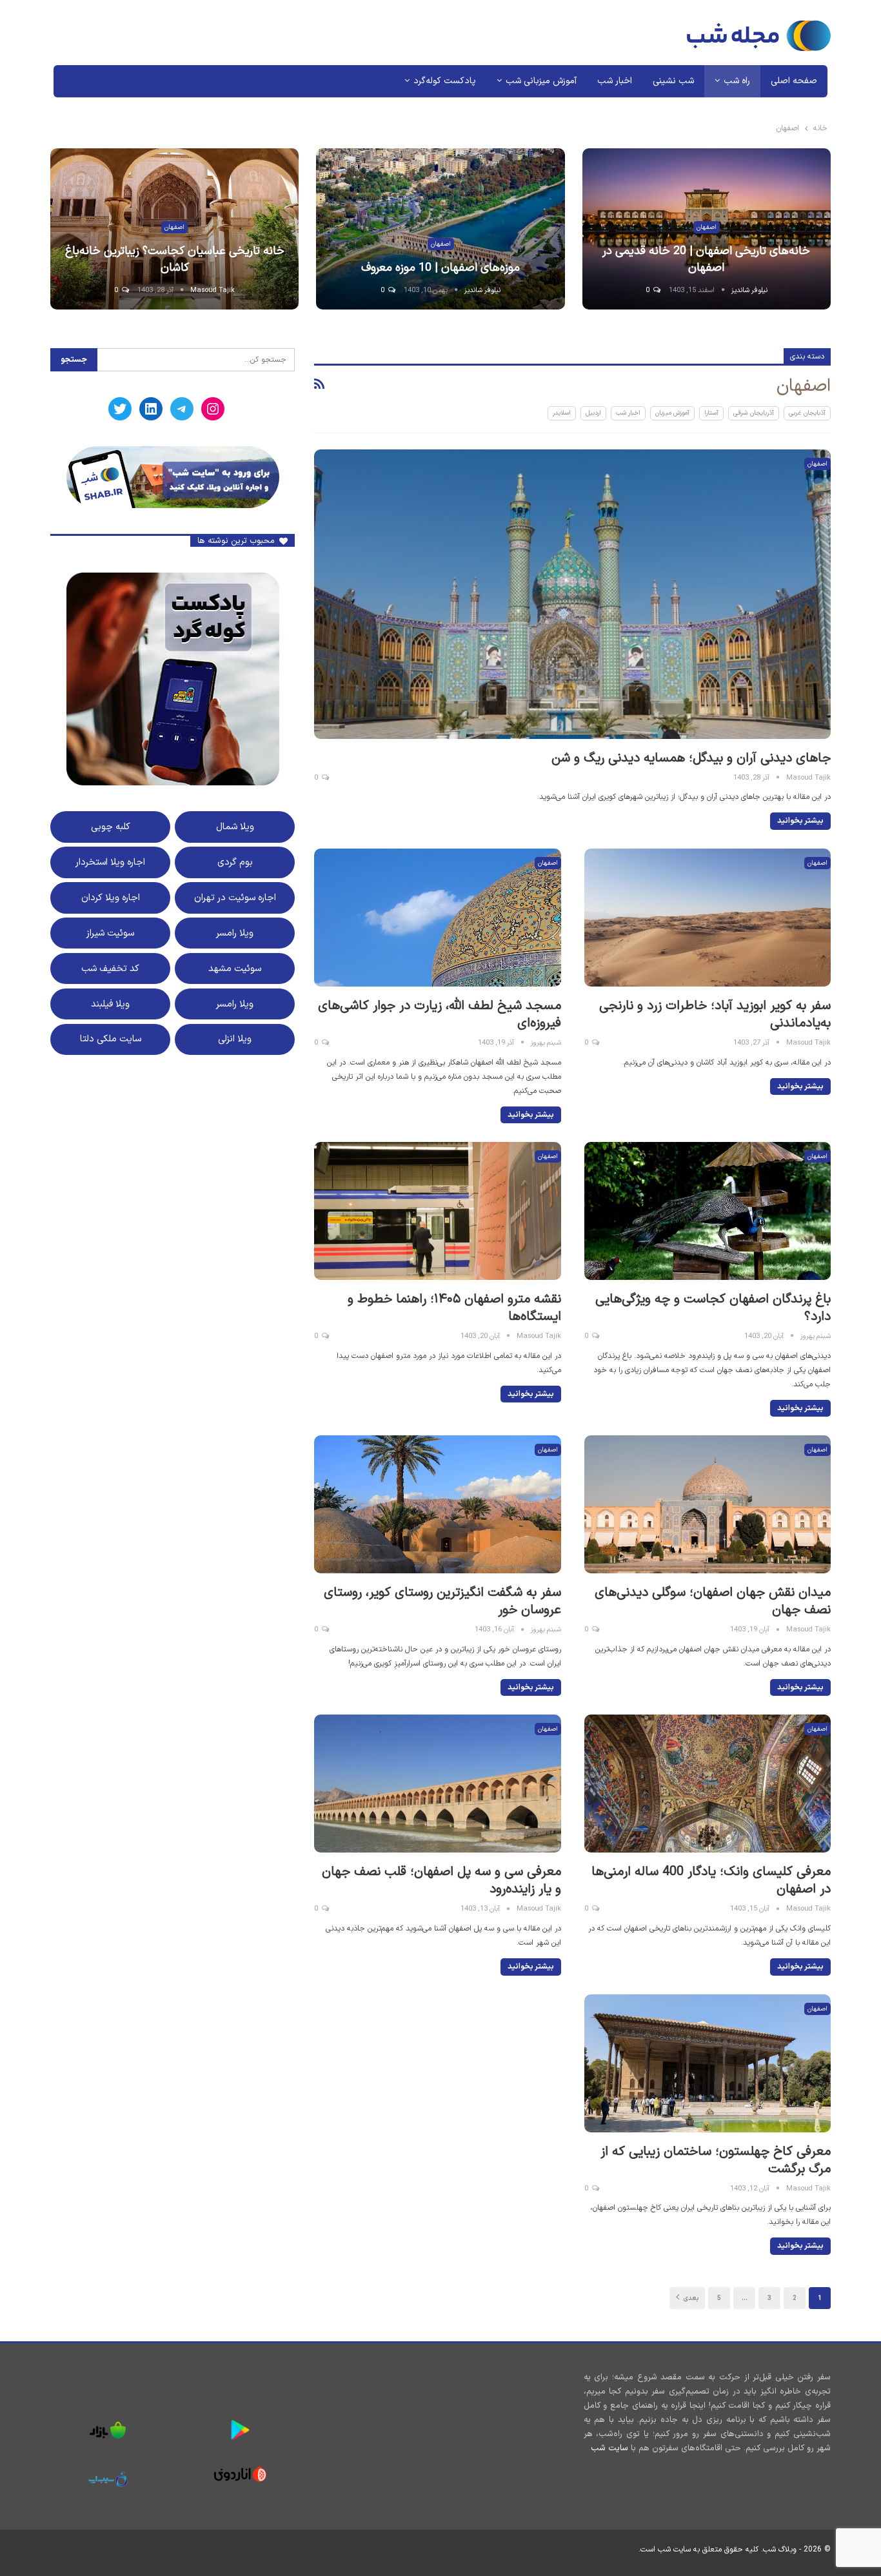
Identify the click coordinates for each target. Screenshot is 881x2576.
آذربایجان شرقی (753, 413)
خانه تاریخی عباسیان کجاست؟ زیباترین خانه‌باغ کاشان (175, 259)
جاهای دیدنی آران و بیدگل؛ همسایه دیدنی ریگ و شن (691, 758)
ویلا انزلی (235, 1039)
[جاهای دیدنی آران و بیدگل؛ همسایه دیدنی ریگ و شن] (572, 594)
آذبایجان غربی (807, 413)
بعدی (690, 2298)
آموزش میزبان (672, 413)
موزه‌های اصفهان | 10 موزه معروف (440, 268)
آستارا (711, 413)
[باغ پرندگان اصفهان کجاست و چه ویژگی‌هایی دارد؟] (708, 1211)
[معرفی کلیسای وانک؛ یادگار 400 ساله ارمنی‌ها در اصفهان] (708, 1784)
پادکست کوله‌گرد (445, 81)
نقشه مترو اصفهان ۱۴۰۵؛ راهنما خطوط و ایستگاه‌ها (454, 1308)
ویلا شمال (235, 827)
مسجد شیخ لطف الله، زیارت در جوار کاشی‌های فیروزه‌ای (440, 1015)
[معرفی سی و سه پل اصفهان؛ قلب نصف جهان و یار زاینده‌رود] (437, 1784)
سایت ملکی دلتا (111, 1039)
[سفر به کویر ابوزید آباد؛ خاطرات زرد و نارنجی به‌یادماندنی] (708, 918)
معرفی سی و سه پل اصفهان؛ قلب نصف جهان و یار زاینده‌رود (441, 1881)
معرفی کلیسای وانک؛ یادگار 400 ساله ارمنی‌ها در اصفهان (711, 1881)
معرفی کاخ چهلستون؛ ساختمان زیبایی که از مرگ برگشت (716, 2160)
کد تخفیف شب (110, 968)
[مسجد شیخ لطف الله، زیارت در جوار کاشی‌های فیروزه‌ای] (437, 918)
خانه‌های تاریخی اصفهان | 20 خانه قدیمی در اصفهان (706, 259)
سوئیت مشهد (235, 968)
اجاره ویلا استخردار (110, 862)
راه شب (737, 81)
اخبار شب (615, 81)
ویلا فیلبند (110, 1004)
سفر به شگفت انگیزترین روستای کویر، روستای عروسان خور (442, 1601)
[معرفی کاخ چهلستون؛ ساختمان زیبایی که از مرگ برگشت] (708, 2063)
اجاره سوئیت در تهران (235, 898)
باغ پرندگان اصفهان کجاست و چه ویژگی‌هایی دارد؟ (713, 1308)
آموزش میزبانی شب (541, 81)
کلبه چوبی (111, 827)
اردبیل (593, 413)
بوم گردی (235, 862)
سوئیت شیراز (110, 933)
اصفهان (707, 227)
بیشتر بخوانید (800, 821)
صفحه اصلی (794, 81)
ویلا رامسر (235, 933)
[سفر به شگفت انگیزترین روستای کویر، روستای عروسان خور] (437, 1504)
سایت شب (609, 2448)
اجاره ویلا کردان (111, 898)
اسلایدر (562, 413)
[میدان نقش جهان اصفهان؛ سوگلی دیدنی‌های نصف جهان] (708, 1504)
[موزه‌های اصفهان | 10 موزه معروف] (440, 229)
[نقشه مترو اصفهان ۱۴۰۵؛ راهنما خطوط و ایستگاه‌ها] (437, 1211)
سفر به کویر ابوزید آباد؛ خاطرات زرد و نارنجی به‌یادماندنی (715, 1015)
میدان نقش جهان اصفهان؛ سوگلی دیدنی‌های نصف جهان (713, 1601)
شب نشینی (673, 81)
